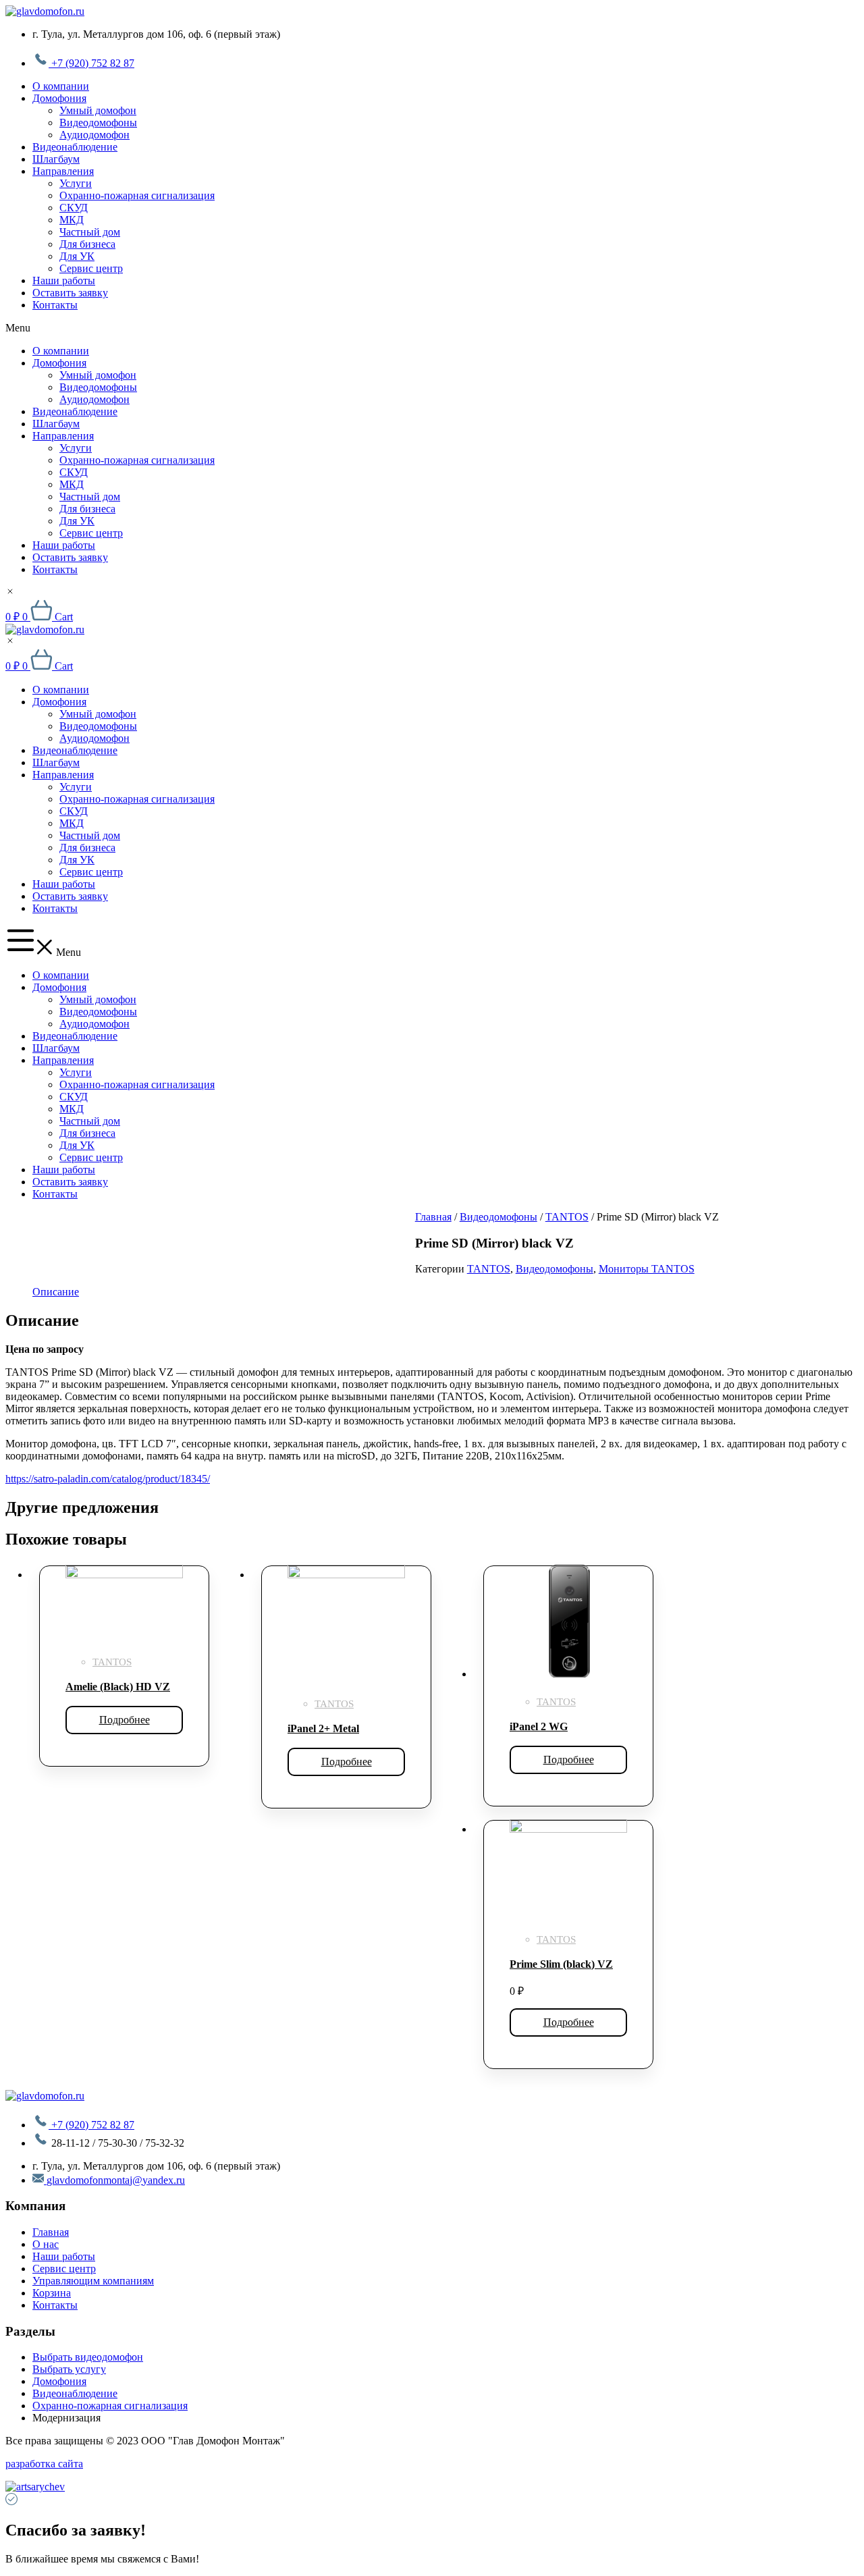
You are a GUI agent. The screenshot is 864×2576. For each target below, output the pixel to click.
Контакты (55, 305)
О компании (61, 86)
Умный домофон (98, 110)
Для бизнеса (87, 244)
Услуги (76, 183)
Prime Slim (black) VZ (561, 1964)
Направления (63, 171)
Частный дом (90, 232)
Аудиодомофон (94, 135)
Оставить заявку (70, 293)
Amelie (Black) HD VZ (118, 1687)
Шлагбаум (56, 159)
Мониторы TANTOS (647, 1269)
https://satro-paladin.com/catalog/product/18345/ (108, 1479)
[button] (432, 328)
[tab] (56, 1292)
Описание (56, 1292)
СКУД (74, 208)
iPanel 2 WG (539, 1726)
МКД (72, 220)
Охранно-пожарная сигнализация (137, 195)
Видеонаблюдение (75, 147)
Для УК (77, 256)
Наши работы (64, 280)
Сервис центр (91, 268)
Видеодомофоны (98, 123)
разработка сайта (44, 2464)
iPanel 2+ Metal (323, 1728)
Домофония (59, 98)
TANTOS (567, 1217)
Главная (433, 1217)
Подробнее (125, 1720)
